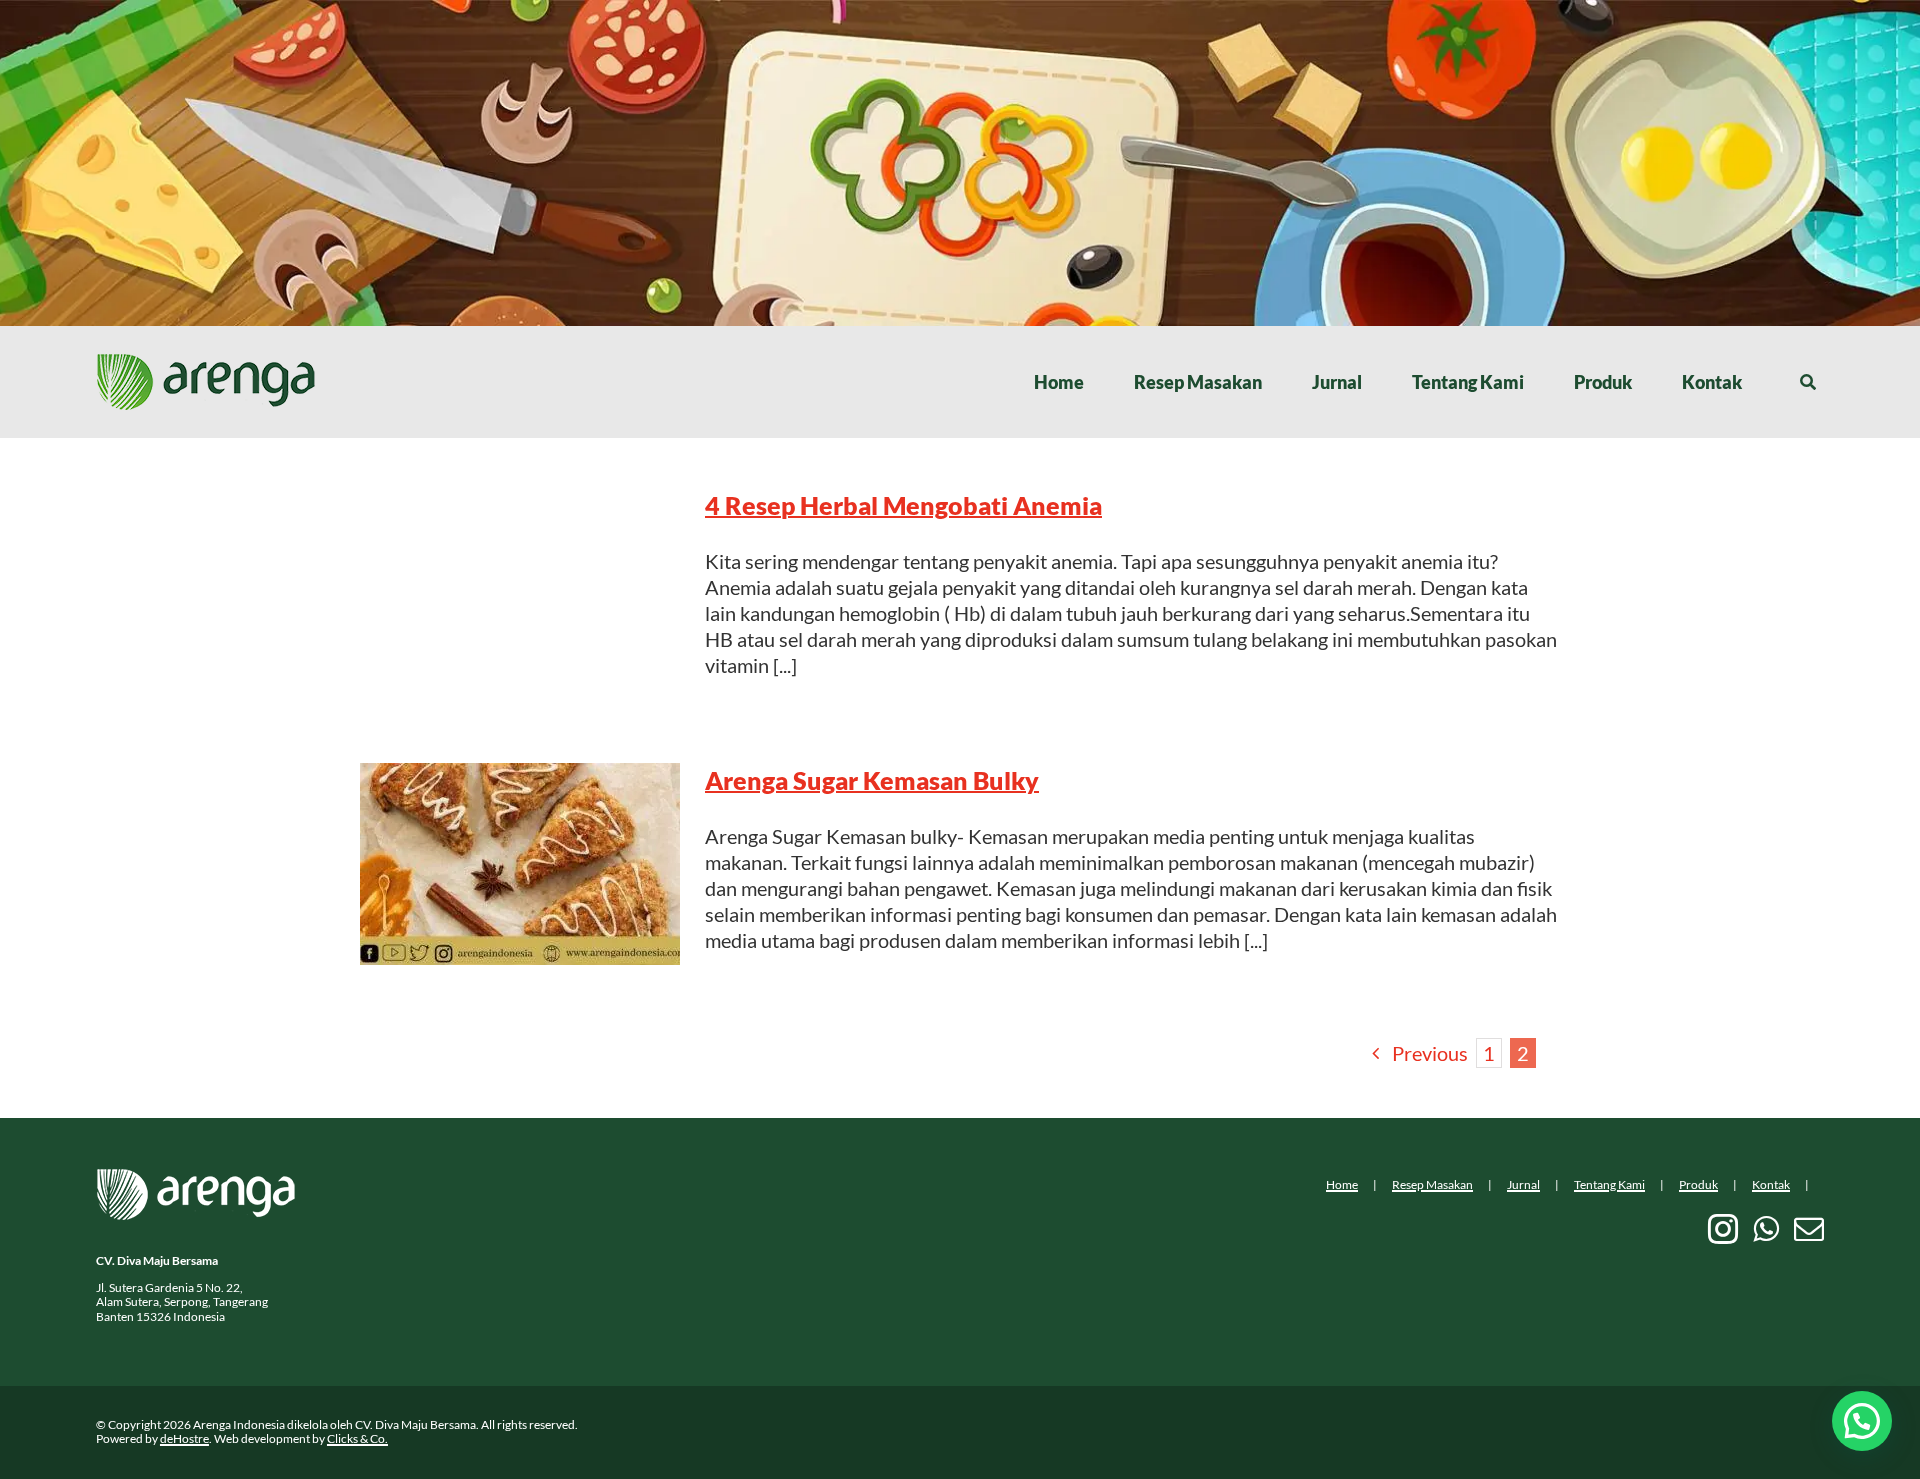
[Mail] (1809, 1229)
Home (1342, 1184)
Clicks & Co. (357, 1438)
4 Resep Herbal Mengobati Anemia (903, 505)
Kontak (1771, 1184)
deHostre (184, 1438)
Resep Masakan (1432, 1184)
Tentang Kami (1609, 1184)
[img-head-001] (206, 363)
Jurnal (1523, 1184)
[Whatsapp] (1766, 1229)
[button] (1862, 1421)
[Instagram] (1723, 1229)
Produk (1698, 1184)
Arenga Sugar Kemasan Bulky (872, 780)
